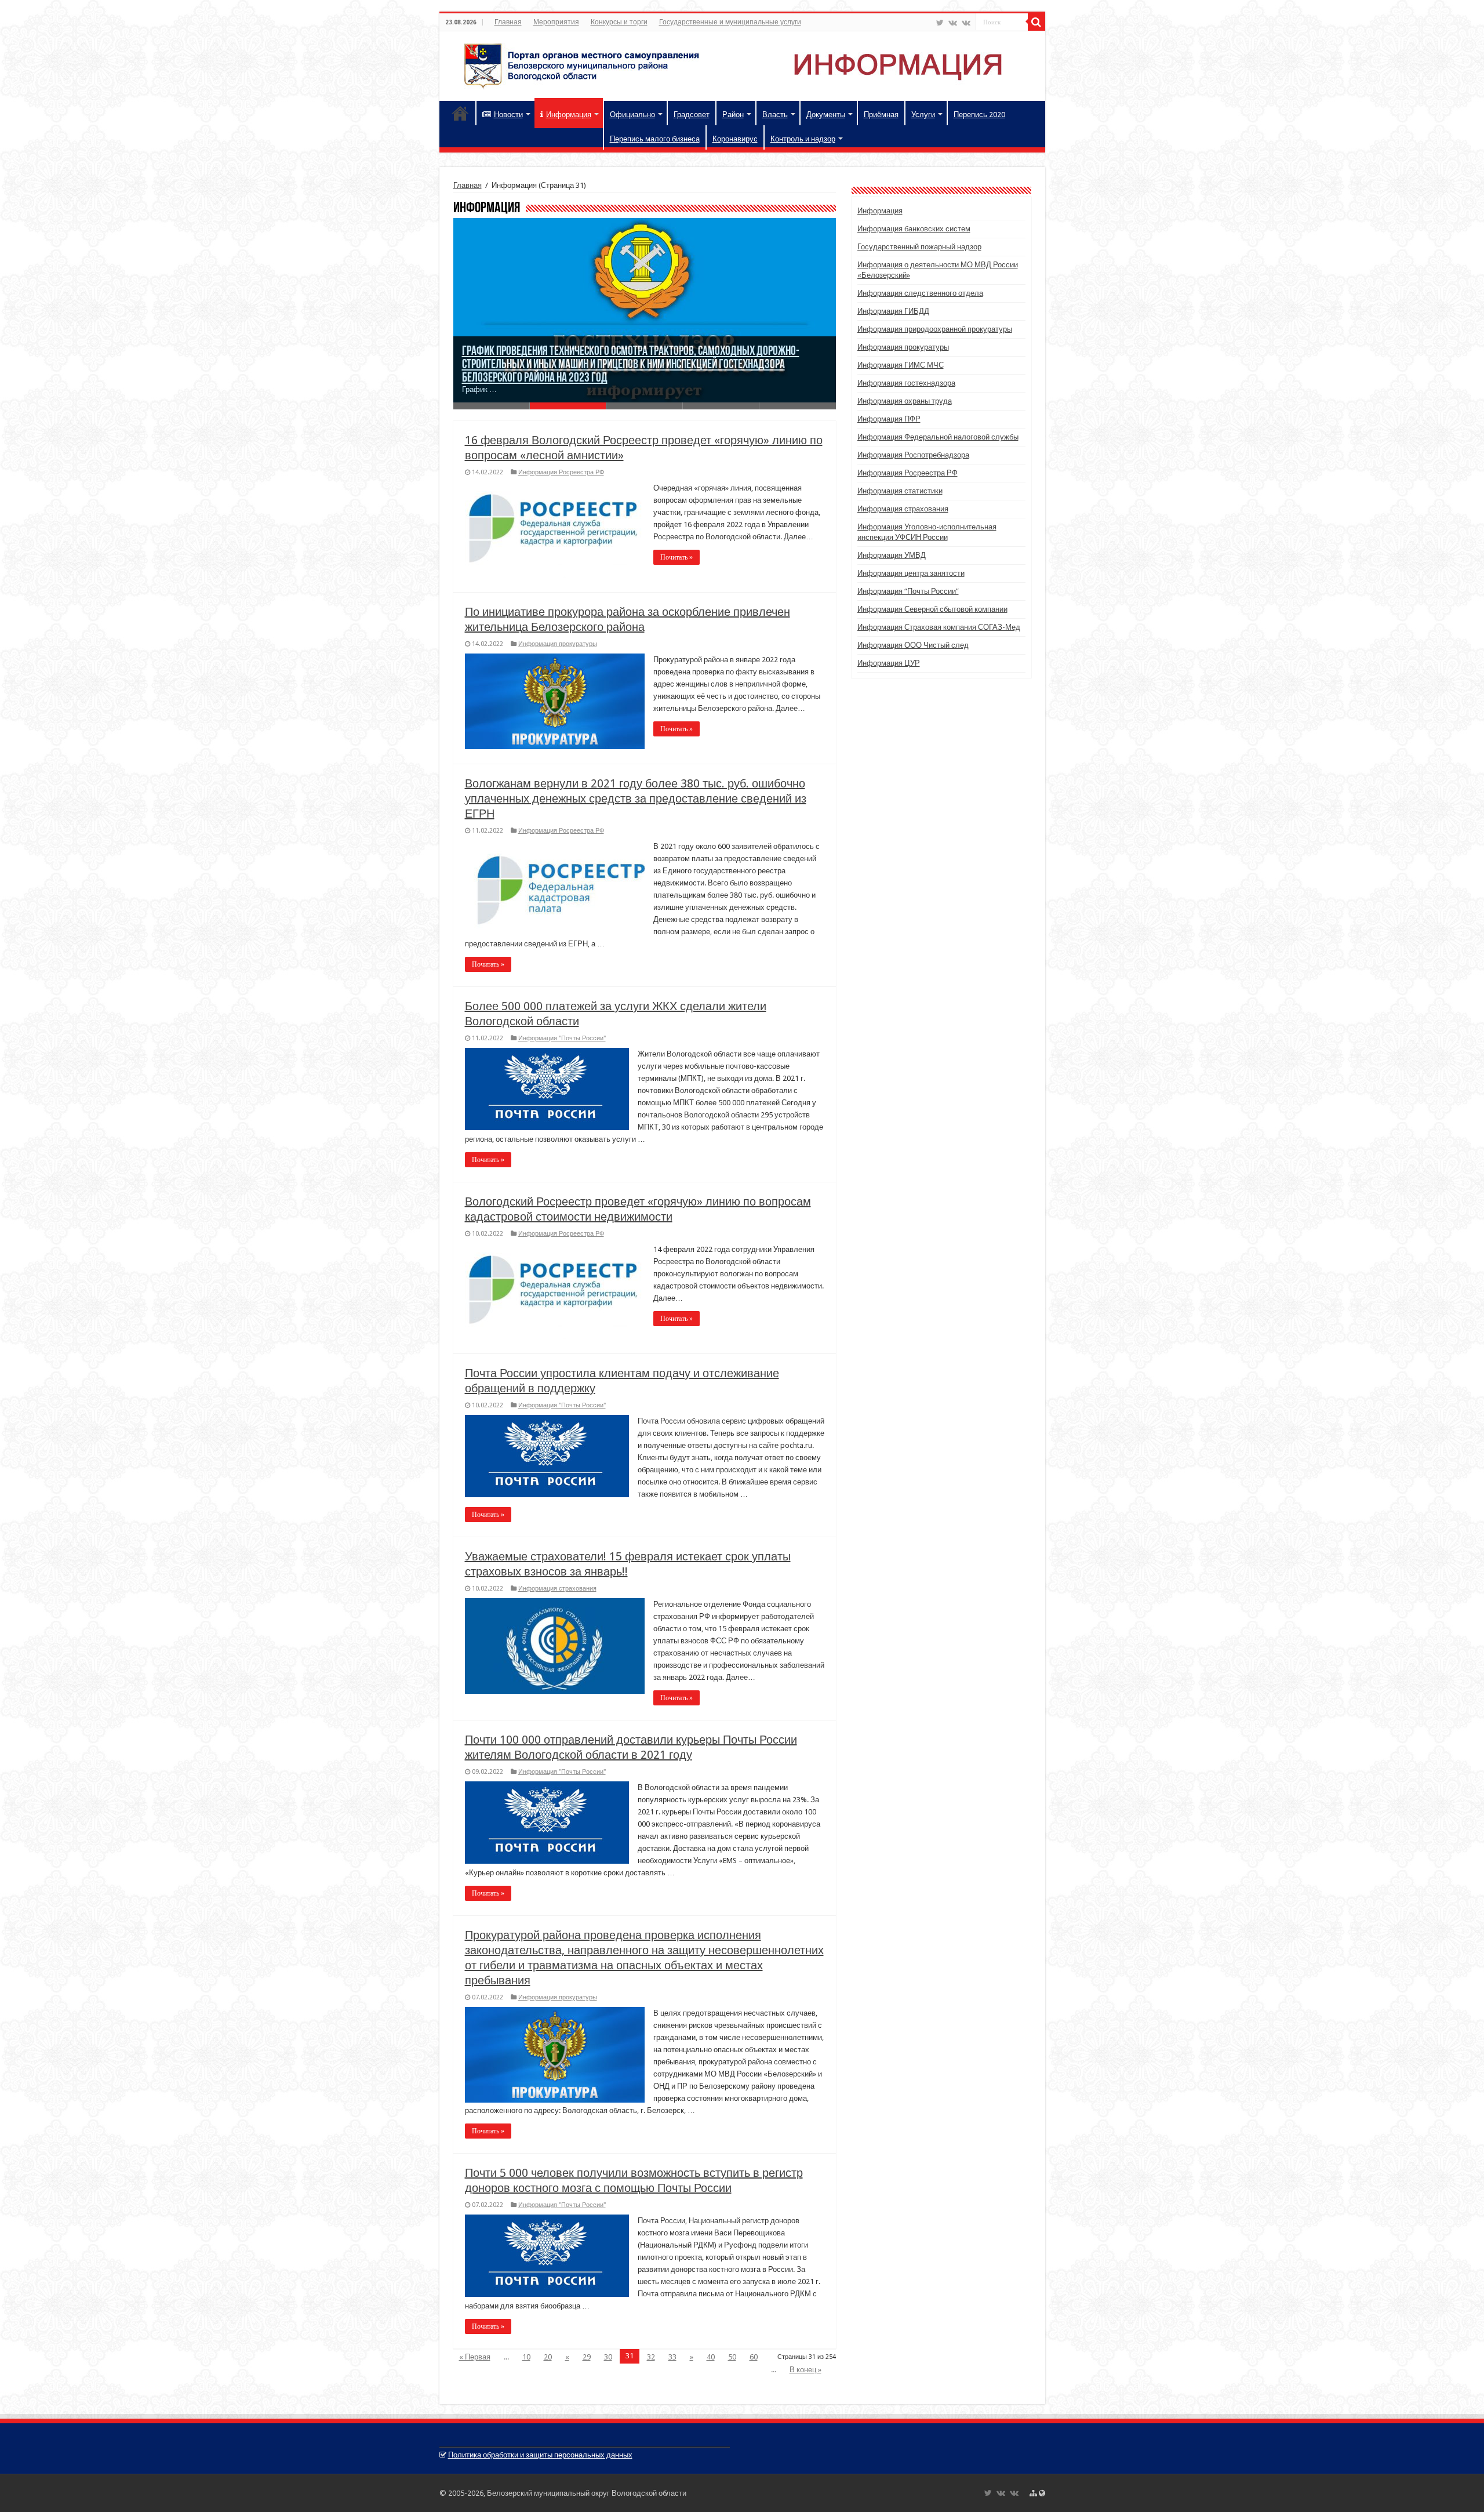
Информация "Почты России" (562, 1038)
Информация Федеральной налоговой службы (938, 437)
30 (608, 2357)
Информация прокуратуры (558, 644)
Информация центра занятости (911, 573)
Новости (508, 115)
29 (587, 2357)
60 (754, 2357)
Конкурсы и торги (619, 22)
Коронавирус (735, 139)
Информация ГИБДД (893, 311)
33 (672, 2357)
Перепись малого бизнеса (655, 139)
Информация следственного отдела (920, 293)
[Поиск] (1036, 22)
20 (548, 2357)
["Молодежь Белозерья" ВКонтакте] (966, 23)
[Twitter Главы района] (940, 23)
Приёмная (881, 115)
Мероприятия (556, 22)
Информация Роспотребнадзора (913, 455)
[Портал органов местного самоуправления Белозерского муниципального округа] (742, 64)
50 (732, 2357)
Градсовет (692, 115)
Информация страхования (557, 1589)
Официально (632, 115)
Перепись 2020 (979, 115)
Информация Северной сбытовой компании (932, 609)
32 (651, 2357)
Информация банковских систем (914, 229)
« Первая (475, 2357)
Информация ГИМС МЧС (901, 365)
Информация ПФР (889, 419)
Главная (508, 22)
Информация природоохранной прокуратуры (935, 329)
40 (711, 2357)
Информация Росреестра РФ (561, 472)
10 (526, 2357)
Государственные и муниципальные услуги (730, 22)
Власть (775, 115)
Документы (826, 115)
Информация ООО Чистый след (913, 645)
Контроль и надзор (803, 139)
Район (733, 115)
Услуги (923, 115)
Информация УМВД (892, 555)
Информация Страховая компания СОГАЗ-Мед (939, 627)
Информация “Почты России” (908, 591)
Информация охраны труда (905, 401)
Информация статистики (900, 491)
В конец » (805, 2370)
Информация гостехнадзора (906, 383)
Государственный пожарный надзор (919, 247)
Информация (569, 115)
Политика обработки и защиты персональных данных (540, 2455)
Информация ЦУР (889, 663)
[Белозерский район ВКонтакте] (953, 23)
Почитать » (676, 557)
